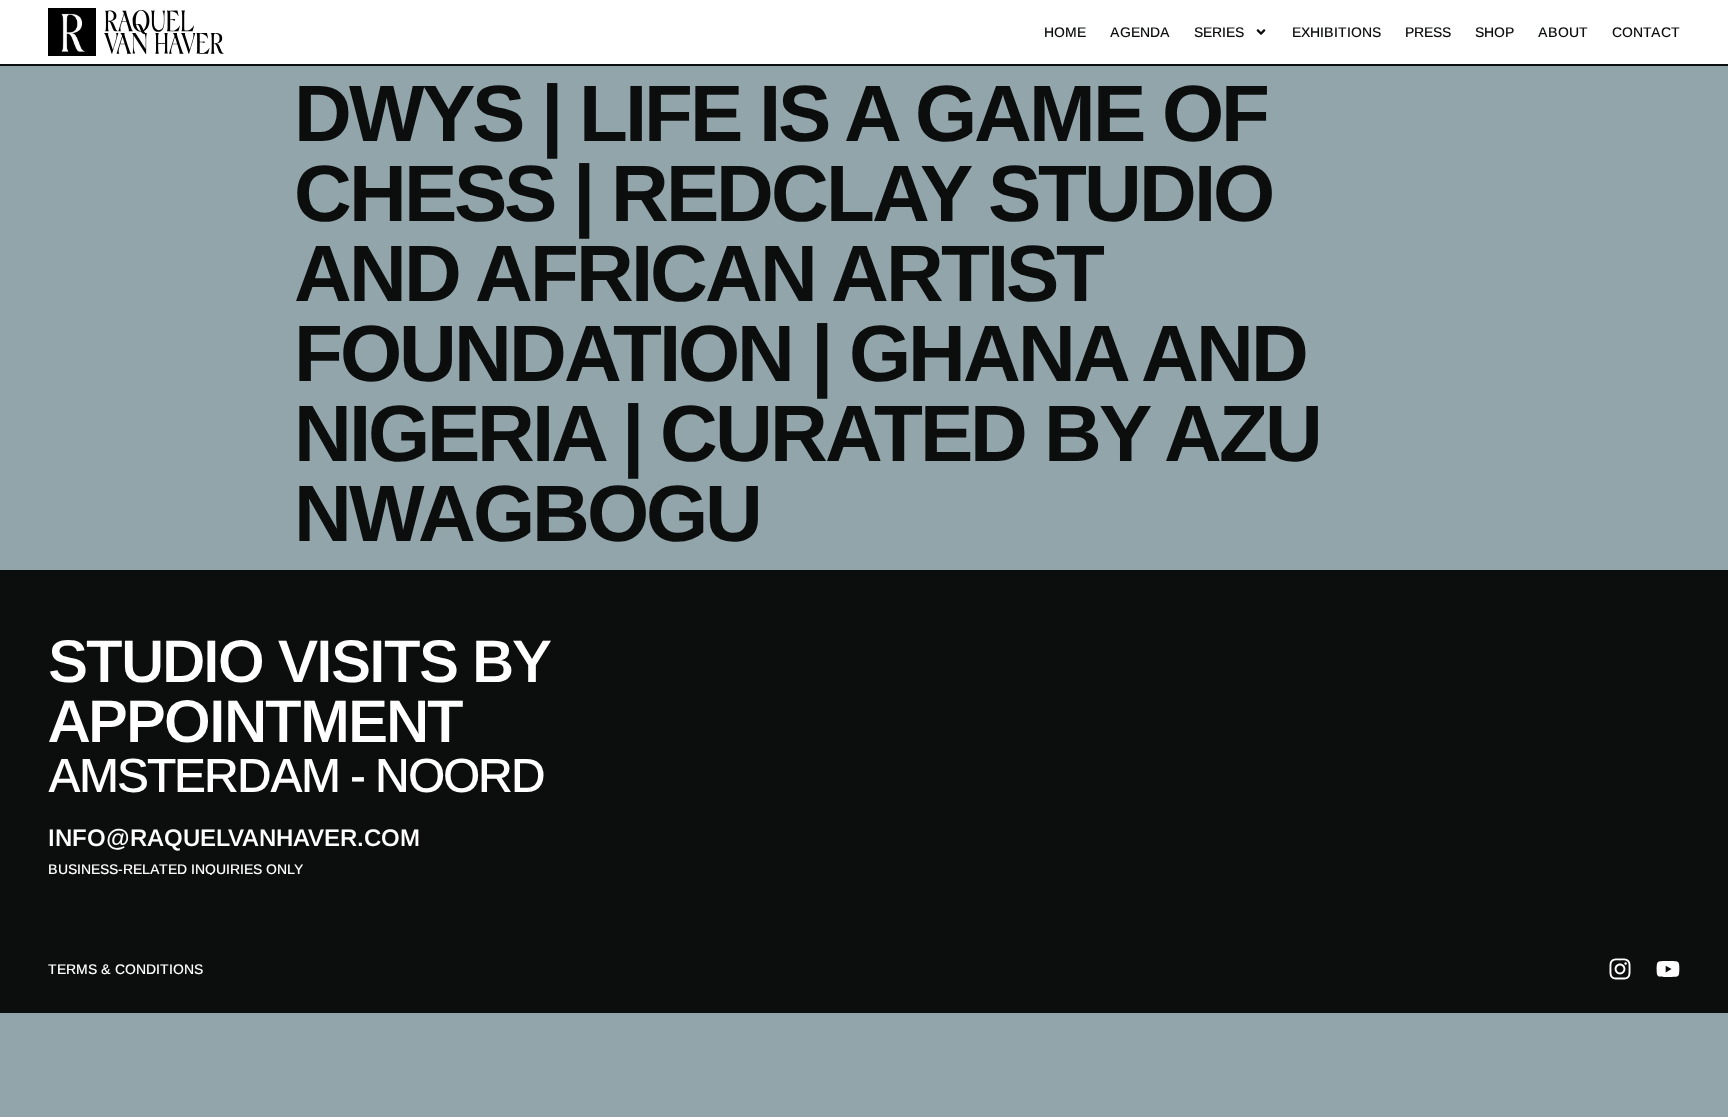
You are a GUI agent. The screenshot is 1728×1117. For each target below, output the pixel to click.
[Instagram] (1620, 969)
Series (1219, 32)
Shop (1494, 32)
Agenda (1140, 32)
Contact (1646, 32)
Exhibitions (1336, 32)
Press (1428, 32)
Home (1065, 32)
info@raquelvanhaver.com (234, 837)
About (1563, 32)
